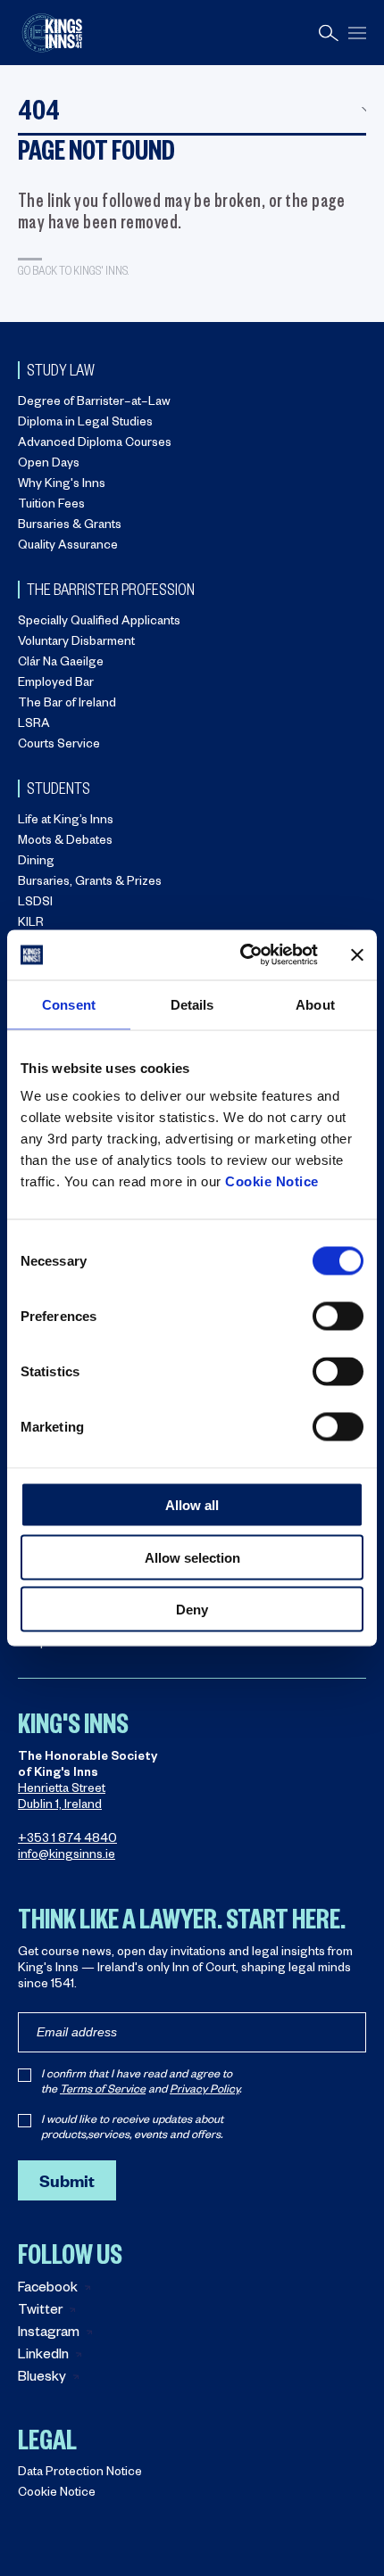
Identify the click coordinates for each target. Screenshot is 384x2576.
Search (329, 33)
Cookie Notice (272, 1181)
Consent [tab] (69, 1004)
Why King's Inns (62, 486)
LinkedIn (43, 2356)
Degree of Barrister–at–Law (94, 404)
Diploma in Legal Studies (85, 424)
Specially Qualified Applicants (99, 623)
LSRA (34, 726)
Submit (67, 2180)
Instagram (49, 2334)
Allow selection (192, 1557)
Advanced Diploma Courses (95, 445)
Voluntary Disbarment (76, 644)
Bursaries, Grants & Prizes (90, 883)
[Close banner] (357, 954)
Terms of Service (103, 2091)
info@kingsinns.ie (67, 1857)
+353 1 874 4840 (67, 1841)
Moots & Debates (65, 842)
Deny (192, 1610)
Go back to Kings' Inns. (73, 270)
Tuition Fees (51, 506)
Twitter (40, 2312)
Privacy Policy (205, 2091)
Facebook (48, 2289)
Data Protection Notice (80, 2474)
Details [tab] (192, 1004)
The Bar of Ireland (67, 705)
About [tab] (315, 1004)
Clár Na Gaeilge (61, 664)
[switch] (338, 1317)
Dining (36, 863)
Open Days (49, 465)
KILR (31, 925)
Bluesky (42, 2378)
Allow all (192, 1505)
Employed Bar (56, 685)
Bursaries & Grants (70, 527)
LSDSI (35, 904)
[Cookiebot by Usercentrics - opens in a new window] (242, 955)
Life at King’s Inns (66, 822)
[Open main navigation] (357, 33)
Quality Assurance (68, 547)
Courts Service (59, 746)
